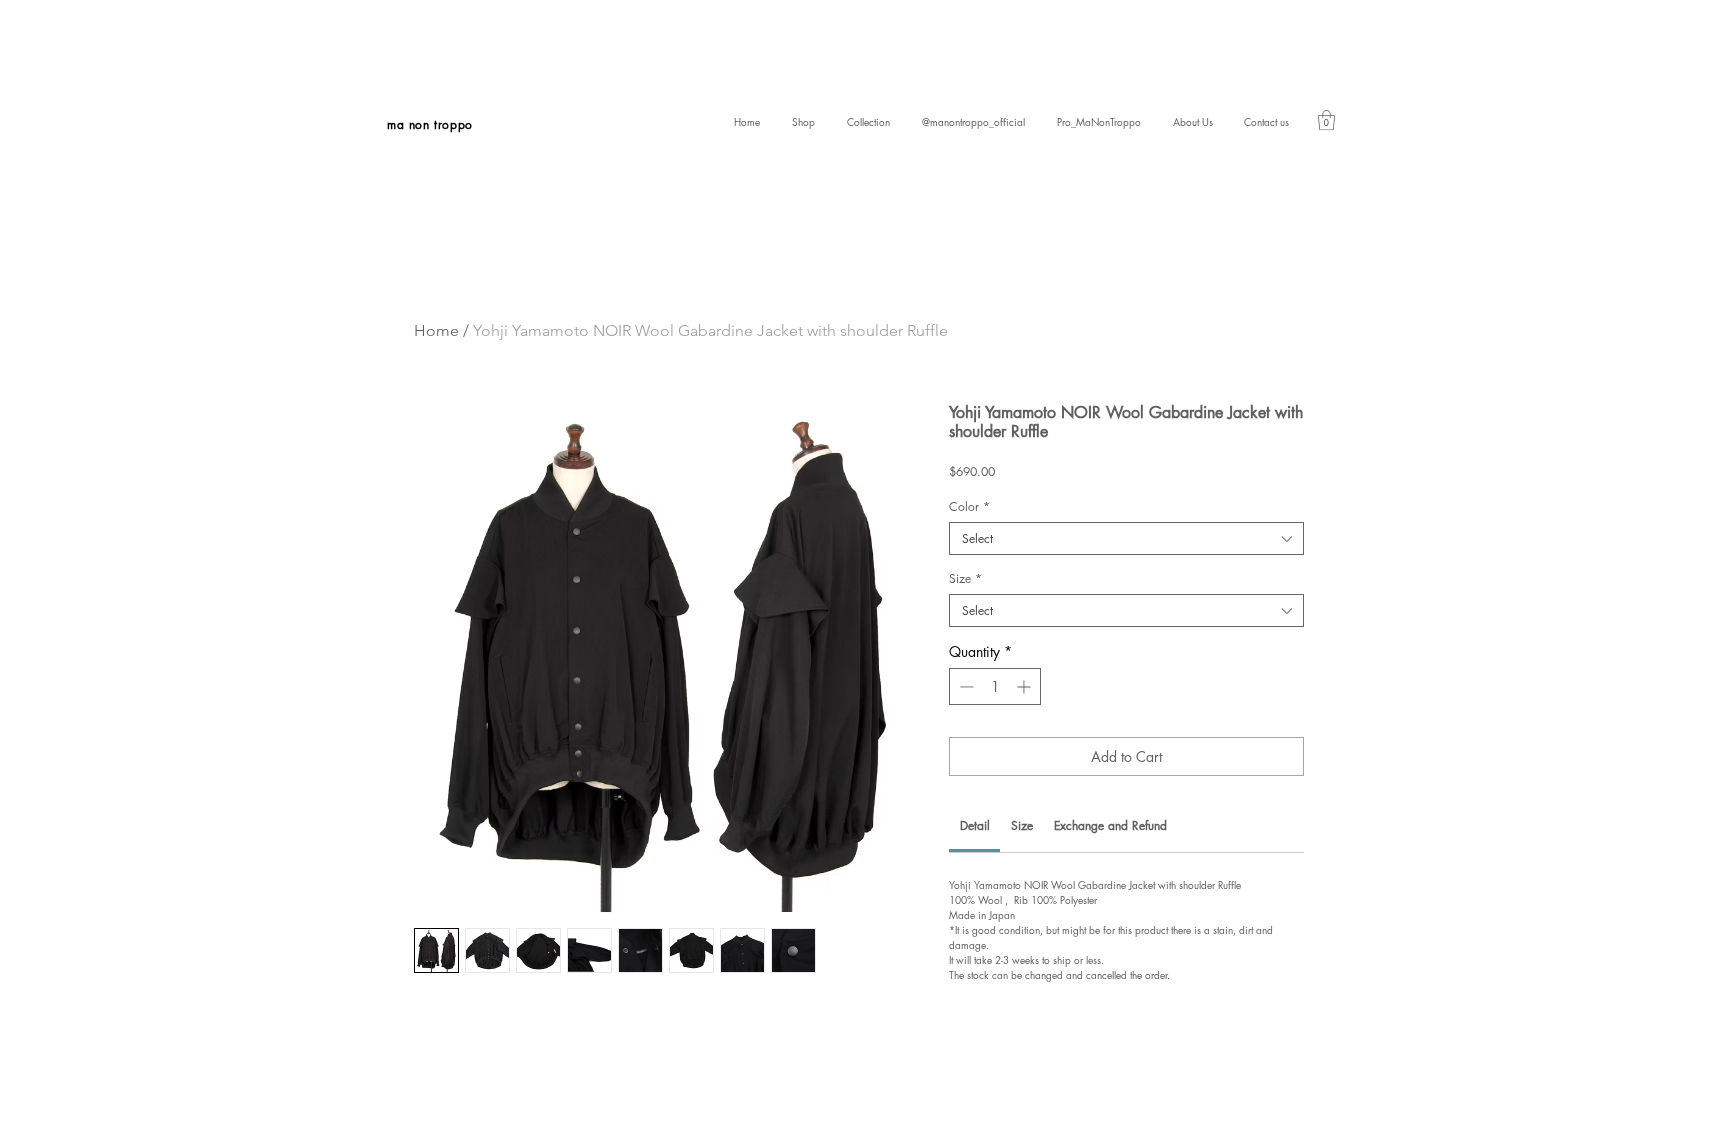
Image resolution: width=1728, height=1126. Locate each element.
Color (969, 506)
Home (436, 330)
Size (965, 578)
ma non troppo (430, 124)
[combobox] (1126, 538)
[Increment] (1025, 686)
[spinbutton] (995, 686)
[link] (1326, 120)
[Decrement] (964, 686)
